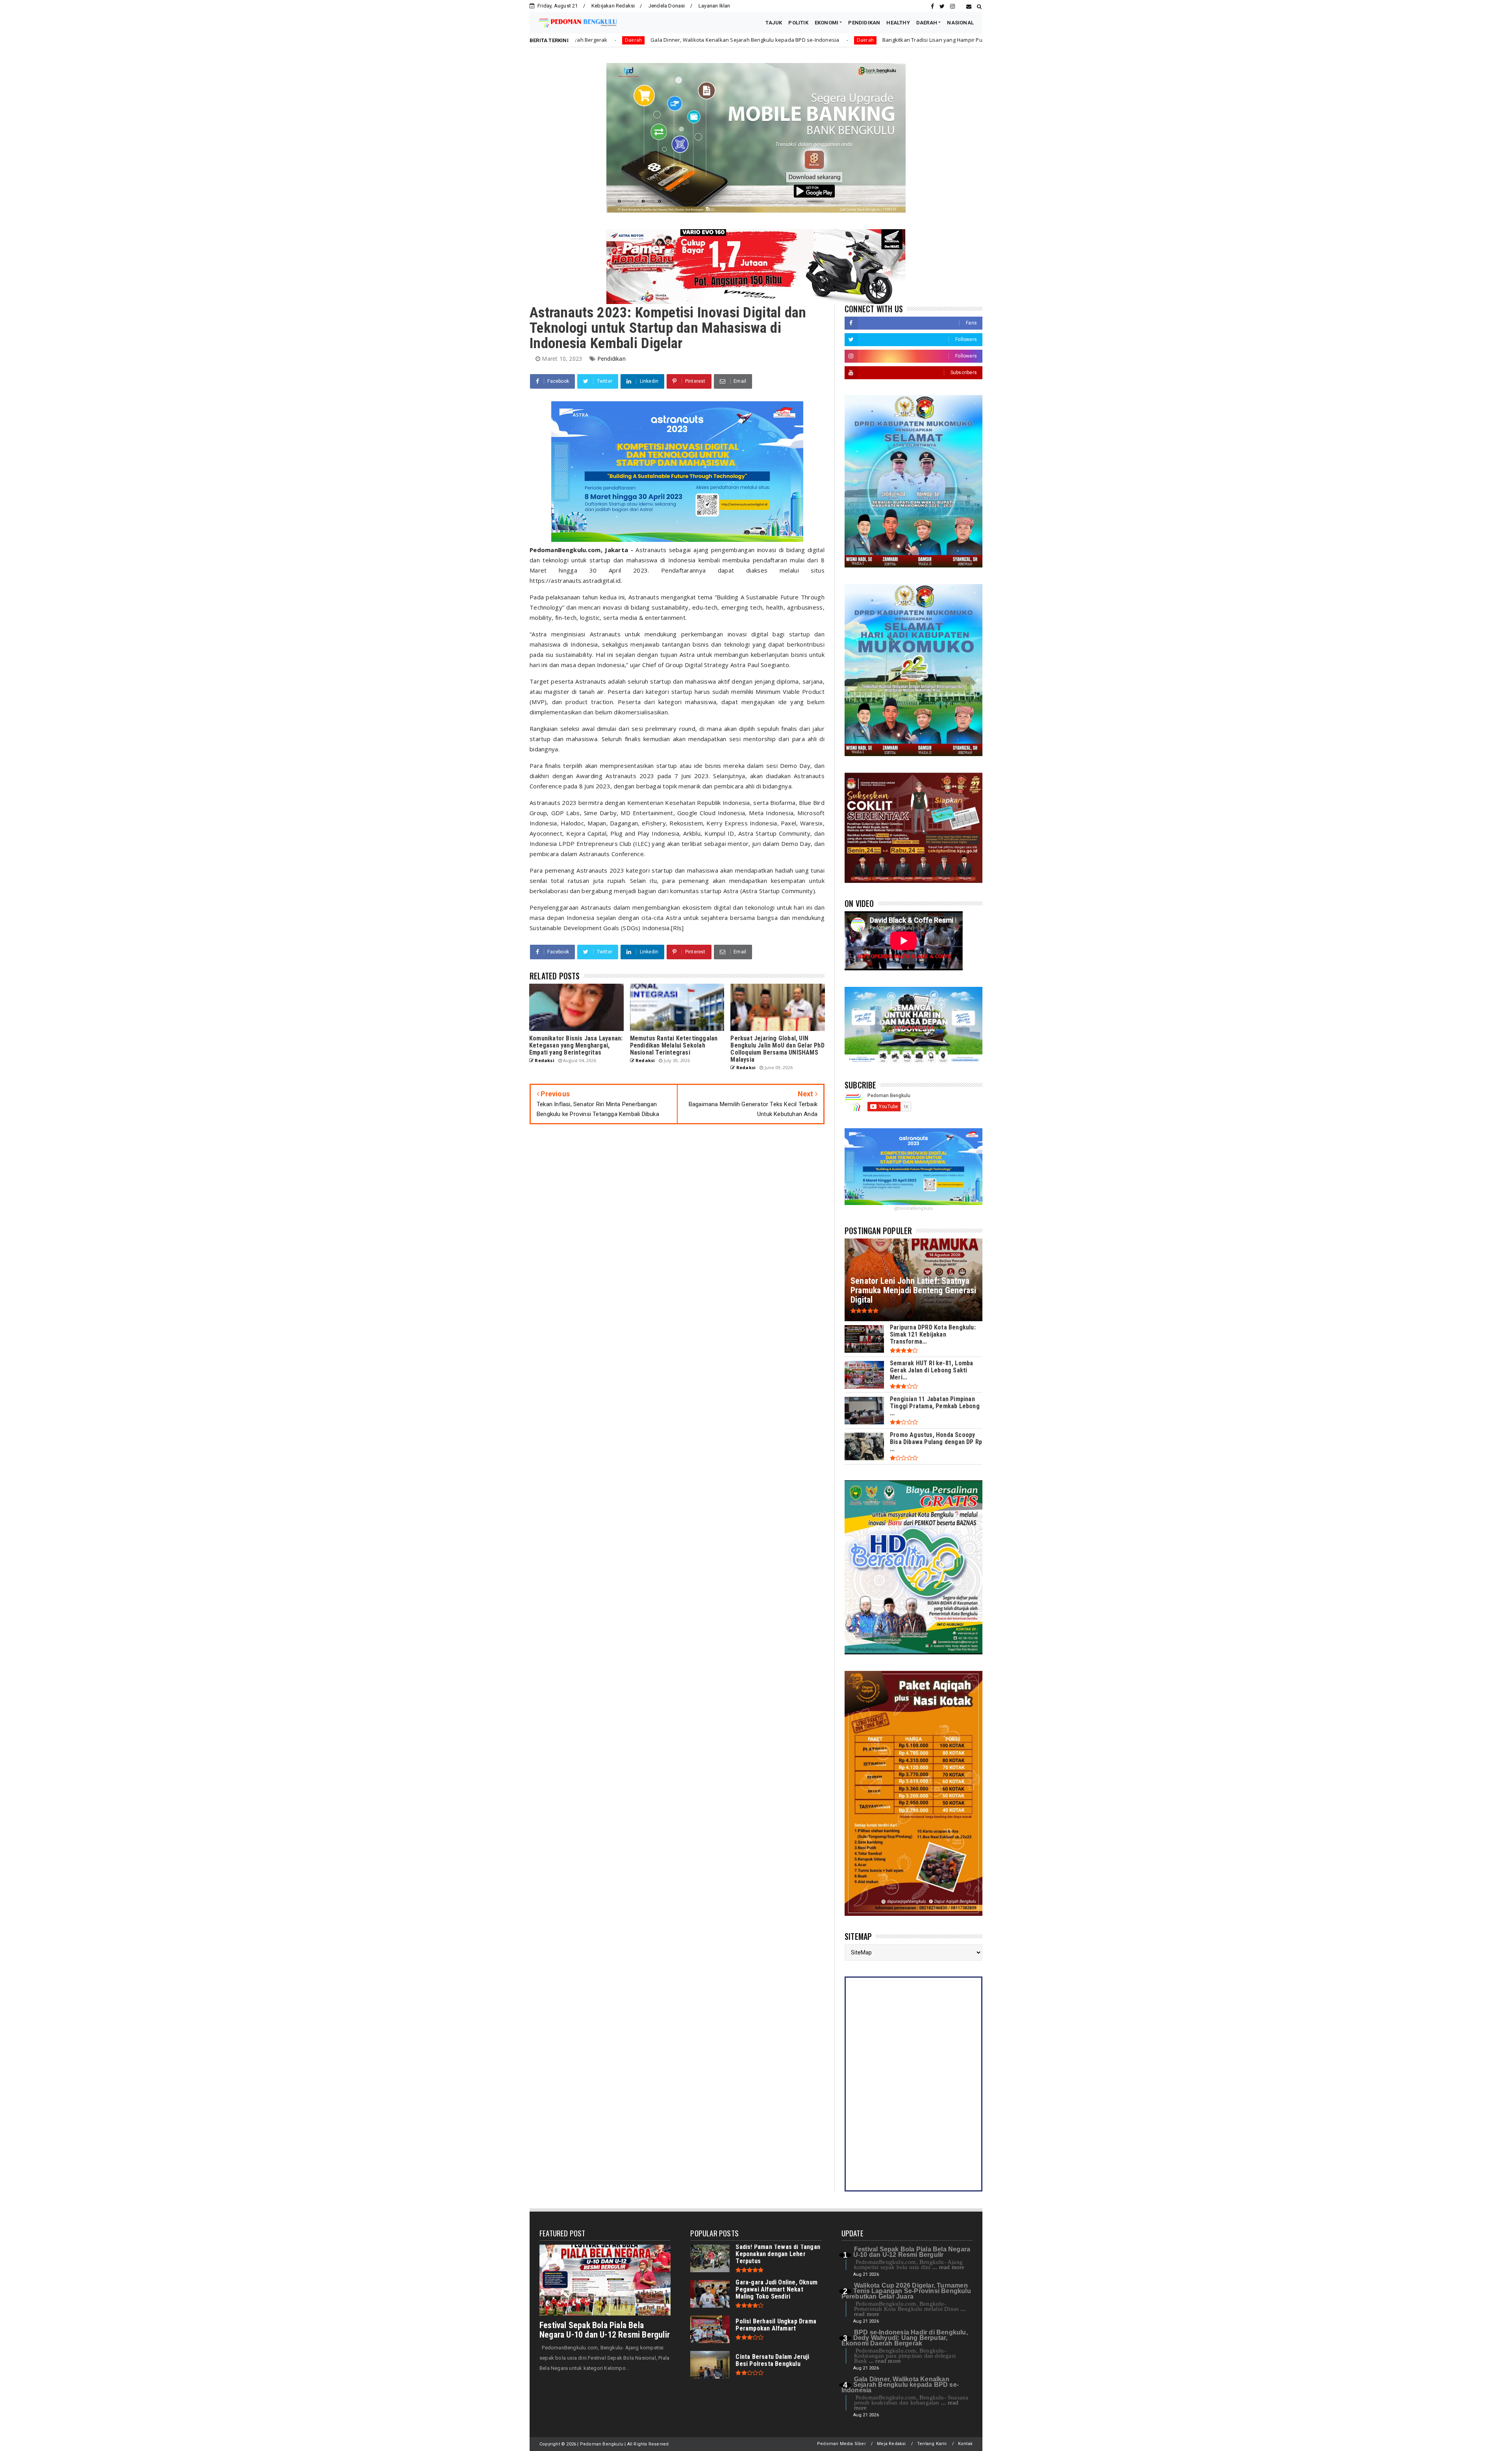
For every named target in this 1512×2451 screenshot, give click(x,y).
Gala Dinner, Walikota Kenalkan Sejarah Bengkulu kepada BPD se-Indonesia (900, 2385)
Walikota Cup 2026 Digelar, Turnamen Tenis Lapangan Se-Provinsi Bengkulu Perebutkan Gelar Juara (906, 2291)
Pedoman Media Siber (841, 2444)
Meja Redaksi (891, 2444)
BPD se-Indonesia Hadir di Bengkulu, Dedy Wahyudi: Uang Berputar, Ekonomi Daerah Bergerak (905, 2338)
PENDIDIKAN (864, 23)
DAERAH (927, 23)
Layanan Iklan (714, 6)
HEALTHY (898, 23)
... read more (949, 2267)
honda (917, 40)
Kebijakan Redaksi (613, 6)
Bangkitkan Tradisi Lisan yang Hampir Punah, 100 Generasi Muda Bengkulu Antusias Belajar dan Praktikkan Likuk (753, 40)
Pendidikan (611, 359)
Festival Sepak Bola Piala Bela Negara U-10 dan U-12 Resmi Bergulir (605, 2330)
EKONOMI (826, 23)
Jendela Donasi (667, 6)
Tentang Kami (932, 2444)
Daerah (596, 40)
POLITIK (798, 23)
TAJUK (774, 23)
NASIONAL (960, 23)
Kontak (965, 2444)
